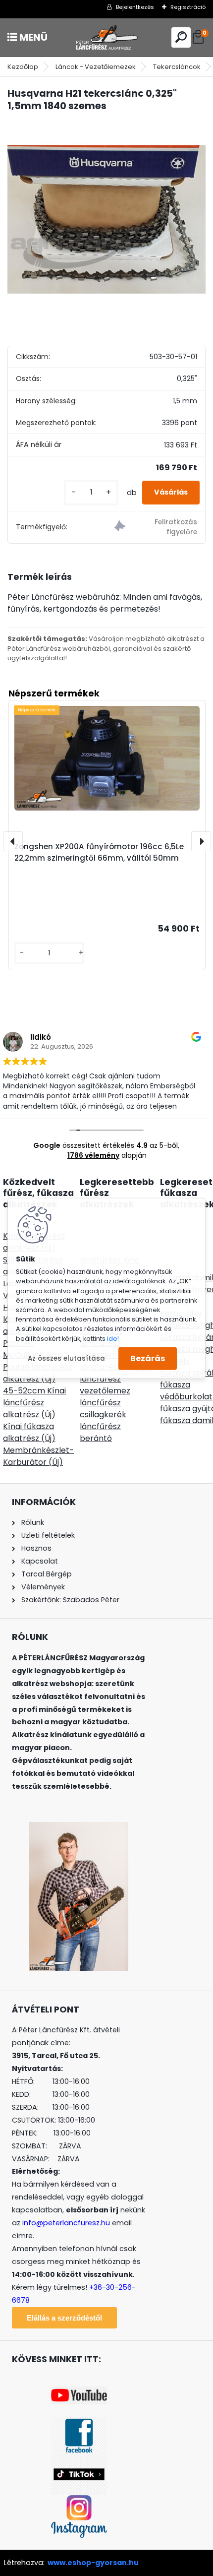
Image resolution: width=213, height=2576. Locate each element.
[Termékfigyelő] (156, 528)
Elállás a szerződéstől (64, 2318)
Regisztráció (188, 7)
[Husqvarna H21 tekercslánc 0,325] (106, 220)
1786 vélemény (93, 1155)
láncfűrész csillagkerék (103, 1409)
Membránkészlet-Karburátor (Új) (38, 1456)
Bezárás (148, 1358)
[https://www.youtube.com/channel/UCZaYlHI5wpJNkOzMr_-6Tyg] (79, 2392)
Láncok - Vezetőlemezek (96, 67)
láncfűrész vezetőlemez (105, 1385)
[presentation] (13, 841)
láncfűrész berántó (100, 1432)
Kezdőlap (23, 67)
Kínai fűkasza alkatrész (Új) (29, 1432)
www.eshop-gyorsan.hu (93, 2563)
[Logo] (106, 37)
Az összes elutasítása (66, 1358)
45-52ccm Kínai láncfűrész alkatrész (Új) (34, 1403)
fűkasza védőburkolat (186, 1391)
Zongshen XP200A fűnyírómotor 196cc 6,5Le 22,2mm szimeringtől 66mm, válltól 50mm (99, 852)
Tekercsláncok (177, 67)
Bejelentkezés (135, 7)
